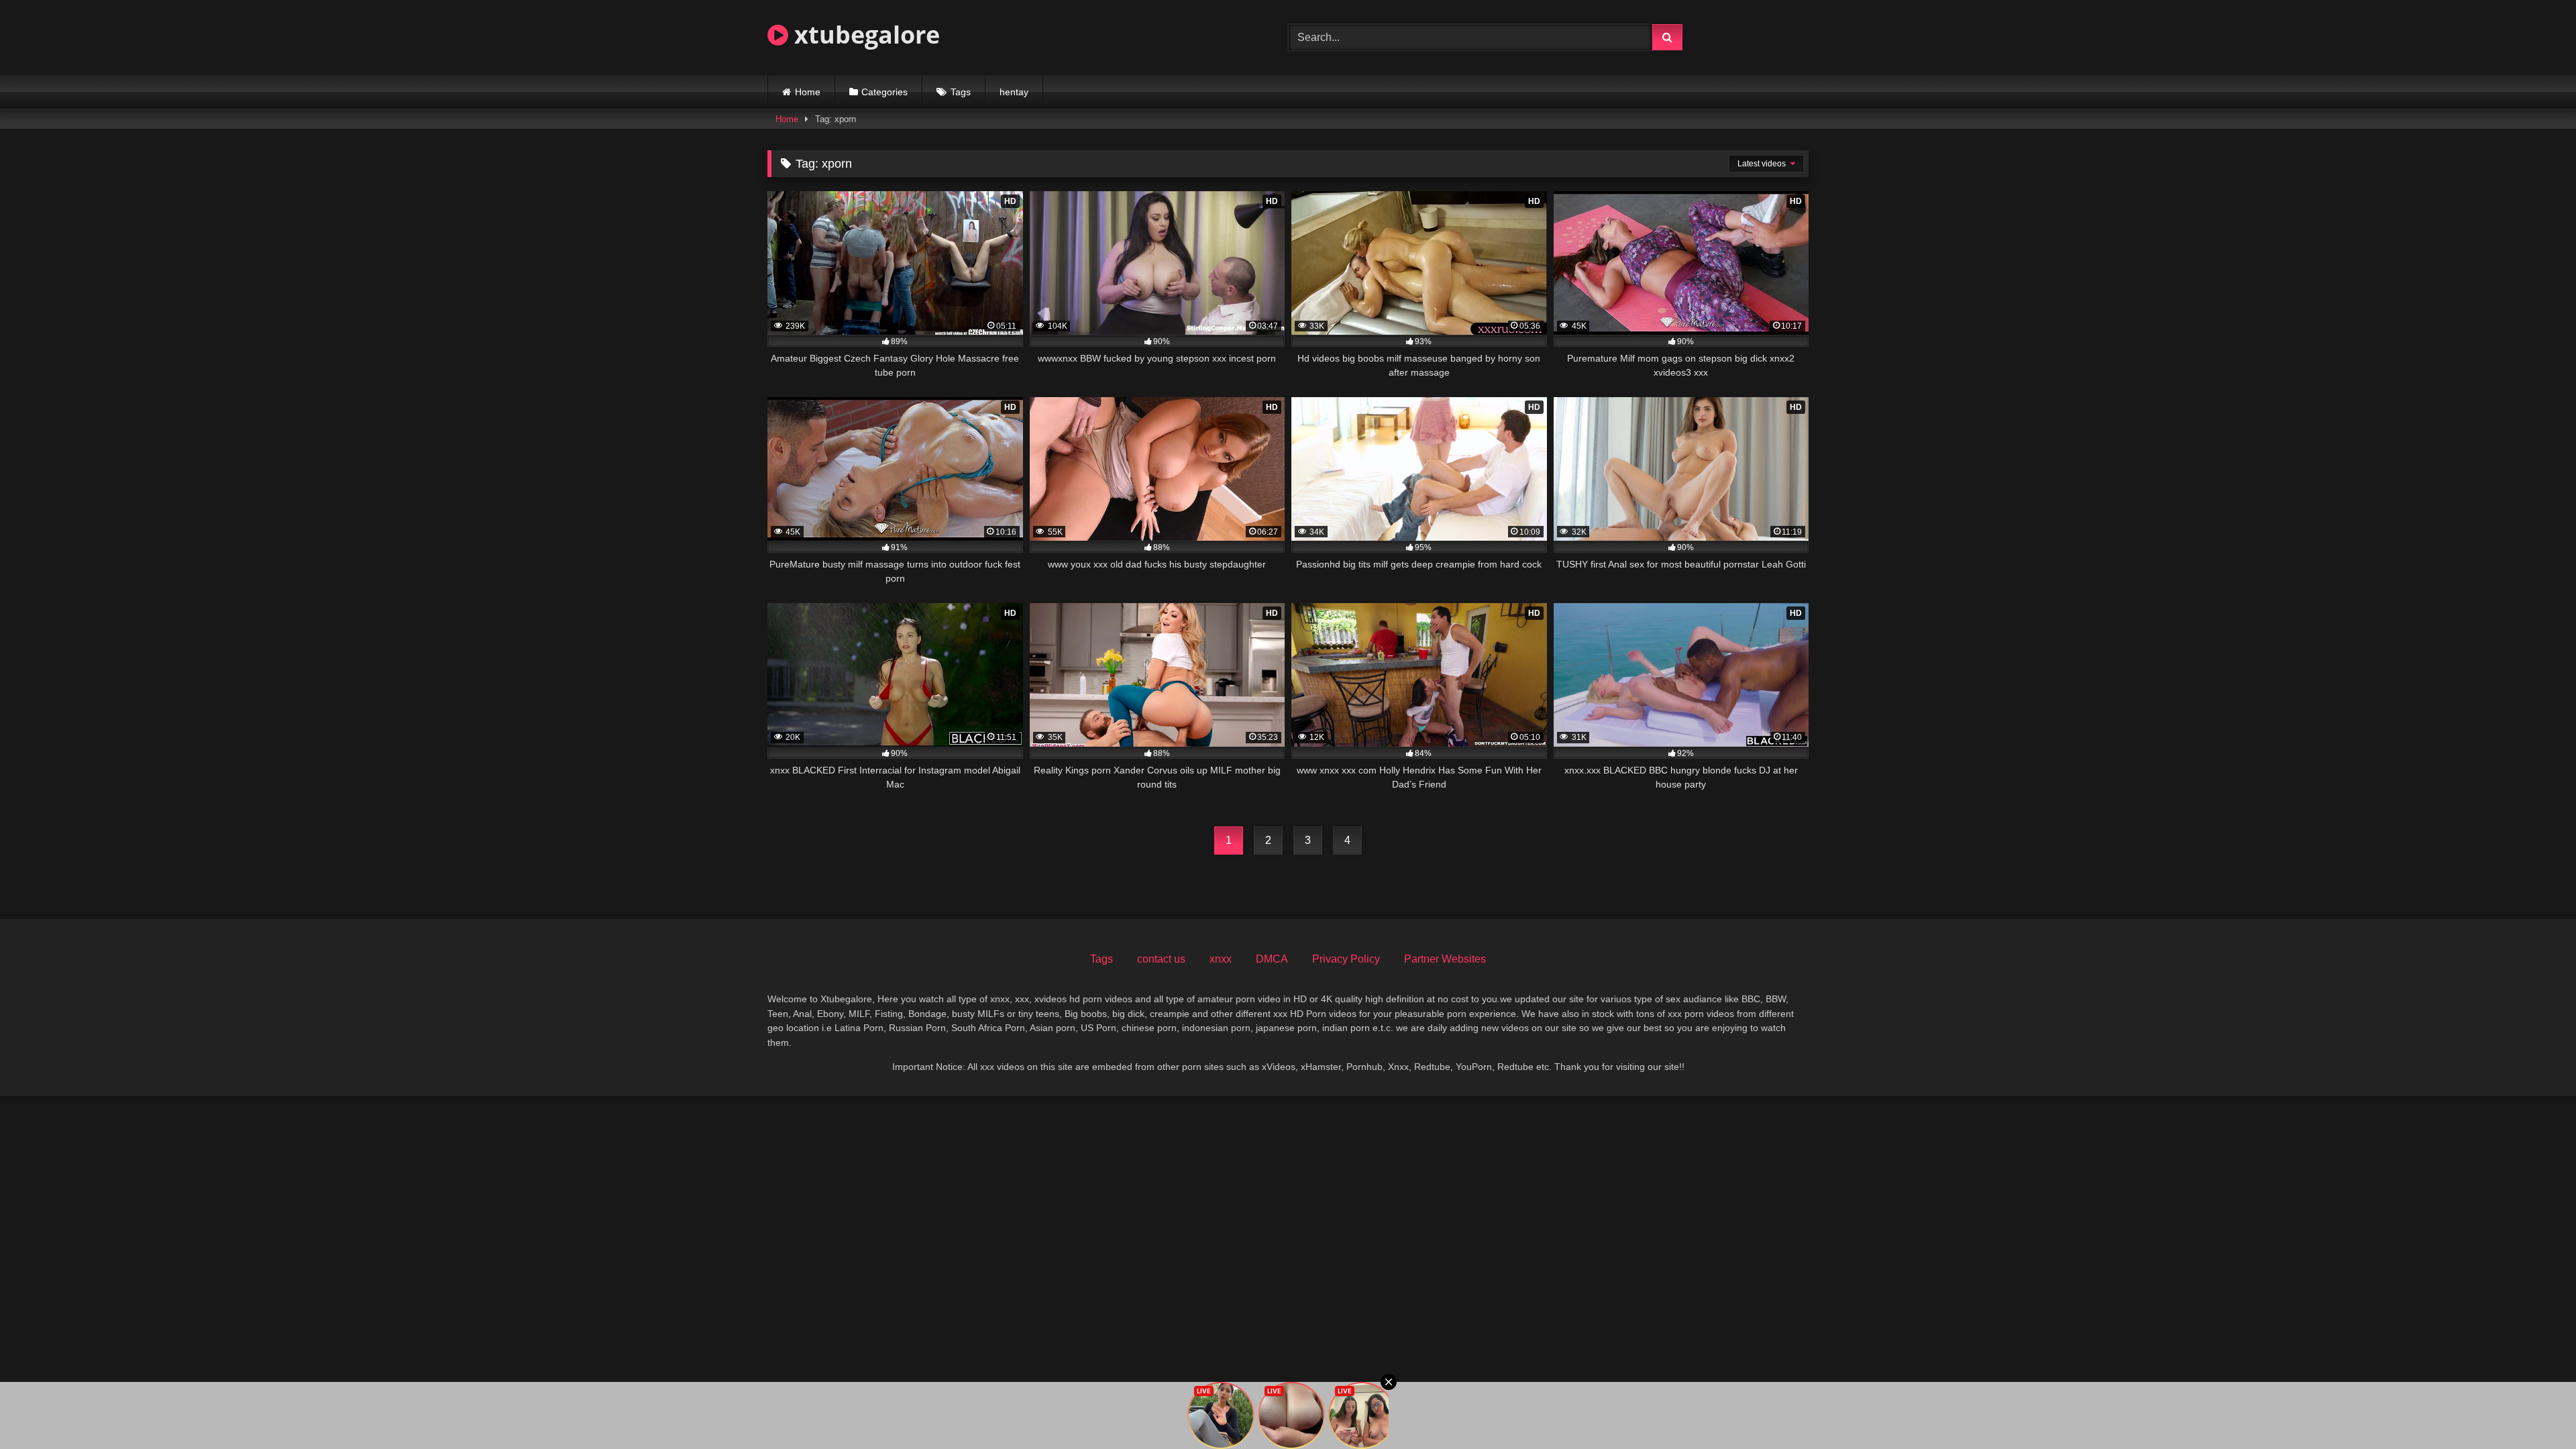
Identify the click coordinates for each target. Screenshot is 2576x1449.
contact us (1161, 959)
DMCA (1272, 959)
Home (808, 92)
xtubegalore (864, 35)
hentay (1014, 92)
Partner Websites (1445, 959)
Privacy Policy (1346, 959)
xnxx (1221, 959)
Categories (884, 92)
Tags (961, 92)
